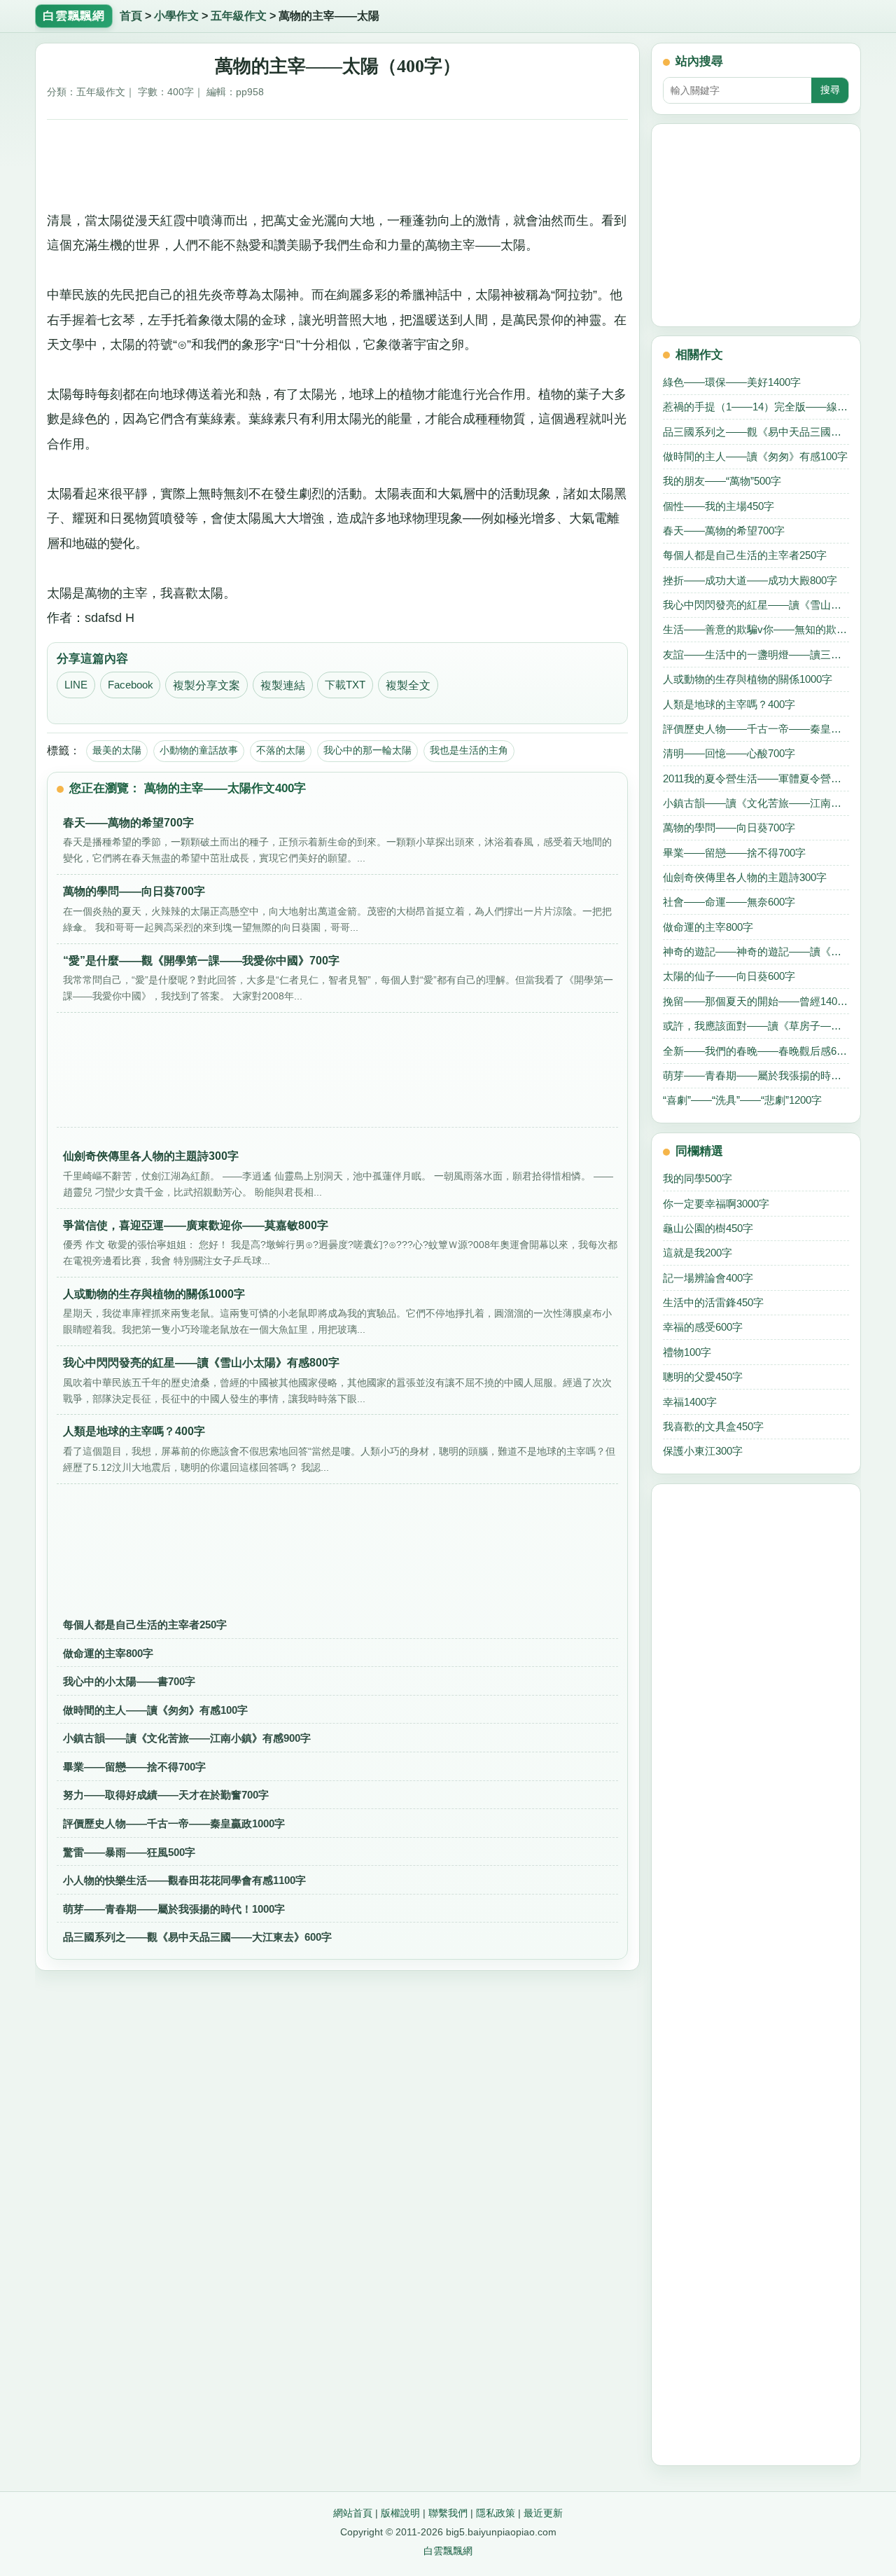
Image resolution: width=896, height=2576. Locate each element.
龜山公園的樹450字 (708, 1228)
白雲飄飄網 (448, 2551)
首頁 (131, 16)
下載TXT (345, 685)
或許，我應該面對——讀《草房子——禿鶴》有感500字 (756, 1026)
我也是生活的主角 (469, 750)
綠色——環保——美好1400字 (732, 382)
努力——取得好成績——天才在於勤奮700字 (166, 1795)
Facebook (131, 685)
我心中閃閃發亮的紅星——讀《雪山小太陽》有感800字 (756, 605)
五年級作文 (239, 16)
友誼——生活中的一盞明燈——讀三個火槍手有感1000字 (756, 655)
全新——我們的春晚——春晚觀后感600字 (756, 1051)
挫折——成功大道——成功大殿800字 (750, 580)
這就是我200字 (698, 1253)
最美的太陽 (117, 750)
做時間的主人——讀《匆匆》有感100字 (155, 1710)
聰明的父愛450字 (703, 1377)
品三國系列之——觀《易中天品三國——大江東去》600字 (197, 1937)
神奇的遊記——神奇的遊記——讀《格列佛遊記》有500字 (756, 951)
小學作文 (176, 16)
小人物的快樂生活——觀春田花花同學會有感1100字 (184, 1880)
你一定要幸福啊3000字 (716, 1204)
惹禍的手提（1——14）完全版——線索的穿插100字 (756, 407)
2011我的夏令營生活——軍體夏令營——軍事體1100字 (756, 778)
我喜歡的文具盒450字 (713, 1426)
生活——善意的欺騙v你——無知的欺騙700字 (756, 629)
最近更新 (543, 2513)
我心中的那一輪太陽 (367, 750)
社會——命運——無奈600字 (729, 902)
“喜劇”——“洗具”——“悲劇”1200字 (742, 1100)
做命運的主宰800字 (108, 1653)
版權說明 (400, 2513)
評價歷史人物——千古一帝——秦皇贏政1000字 (174, 1823)
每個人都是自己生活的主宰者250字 (145, 1625)
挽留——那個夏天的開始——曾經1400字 (756, 1001)
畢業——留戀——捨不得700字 (134, 1767)
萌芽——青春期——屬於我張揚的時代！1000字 (174, 1909)
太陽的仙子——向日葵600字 (729, 976)
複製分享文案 (206, 685)
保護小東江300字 (703, 1451)
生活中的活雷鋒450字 (713, 1302)
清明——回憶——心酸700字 (729, 753)
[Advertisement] (338, 160)
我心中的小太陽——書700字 (129, 1681)
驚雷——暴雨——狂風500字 (129, 1852)
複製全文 (408, 685)
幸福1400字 (690, 1402)
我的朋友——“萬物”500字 (722, 481)
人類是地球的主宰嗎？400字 (729, 704)
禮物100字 (687, 1352)
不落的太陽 (281, 750)
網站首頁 (353, 2513)
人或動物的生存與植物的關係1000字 (748, 679)
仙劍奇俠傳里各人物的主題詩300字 (745, 877)
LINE (76, 685)
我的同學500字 (698, 1178)
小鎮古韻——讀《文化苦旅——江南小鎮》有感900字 (187, 1738)
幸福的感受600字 (703, 1327)
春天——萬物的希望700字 (724, 531)
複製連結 (283, 685)
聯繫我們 (448, 2513)
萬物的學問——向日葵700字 (729, 827)
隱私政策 (496, 2513)
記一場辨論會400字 (708, 1278)
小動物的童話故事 (199, 750)
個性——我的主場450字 (719, 506)
